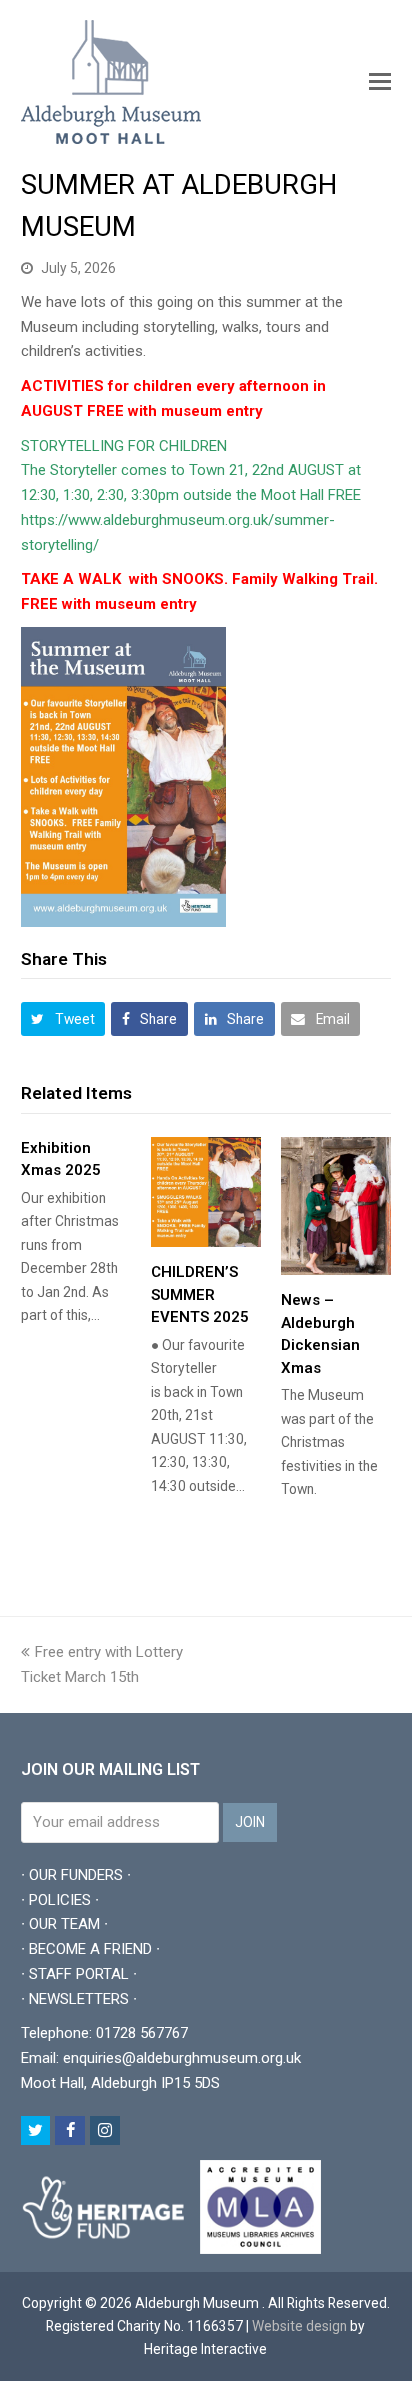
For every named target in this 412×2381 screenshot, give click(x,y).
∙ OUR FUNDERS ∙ (76, 1875)
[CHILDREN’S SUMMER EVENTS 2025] (206, 1192)
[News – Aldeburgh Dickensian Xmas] (336, 1206)
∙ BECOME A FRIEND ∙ (90, 1949)
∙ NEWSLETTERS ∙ (79, 1999)
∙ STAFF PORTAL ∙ (79, 1974)
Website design (299, 2326)
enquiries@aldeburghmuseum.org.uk (182, 2058)
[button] (380, 82)
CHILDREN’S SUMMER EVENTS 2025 (200, 1294)
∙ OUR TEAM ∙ (64, 1924)
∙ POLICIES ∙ (60, 1900)
